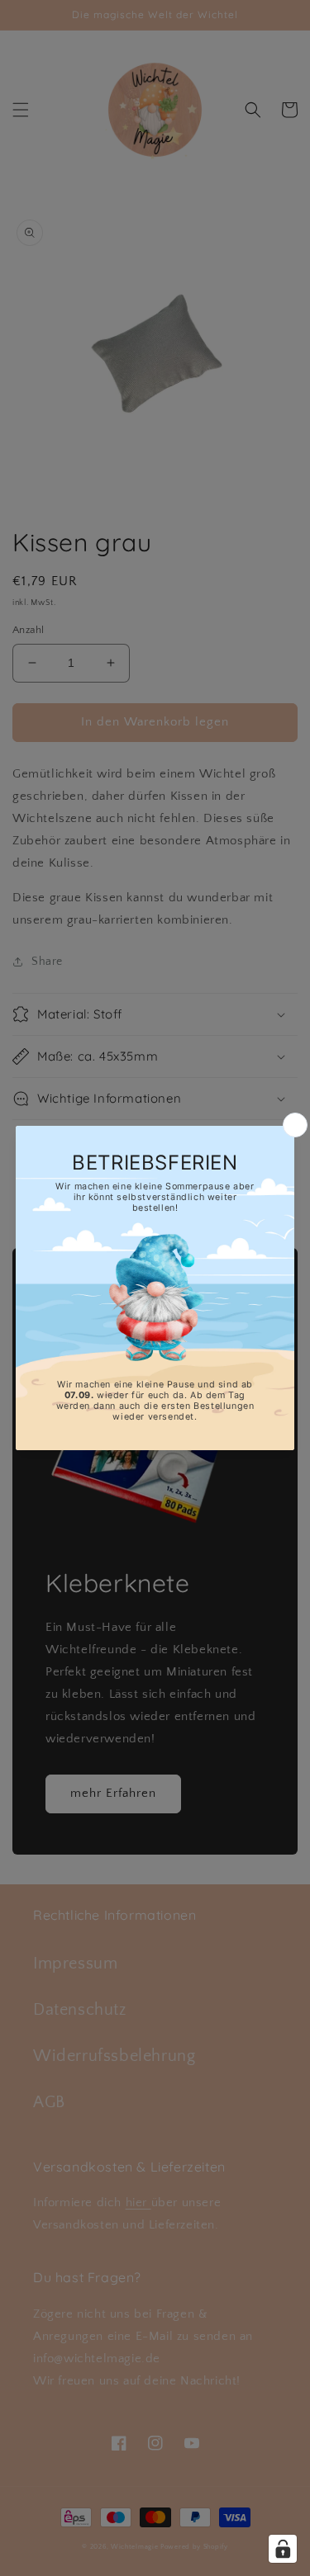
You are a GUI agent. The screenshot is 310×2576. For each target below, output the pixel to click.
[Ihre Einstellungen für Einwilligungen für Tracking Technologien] (283, 2549)
